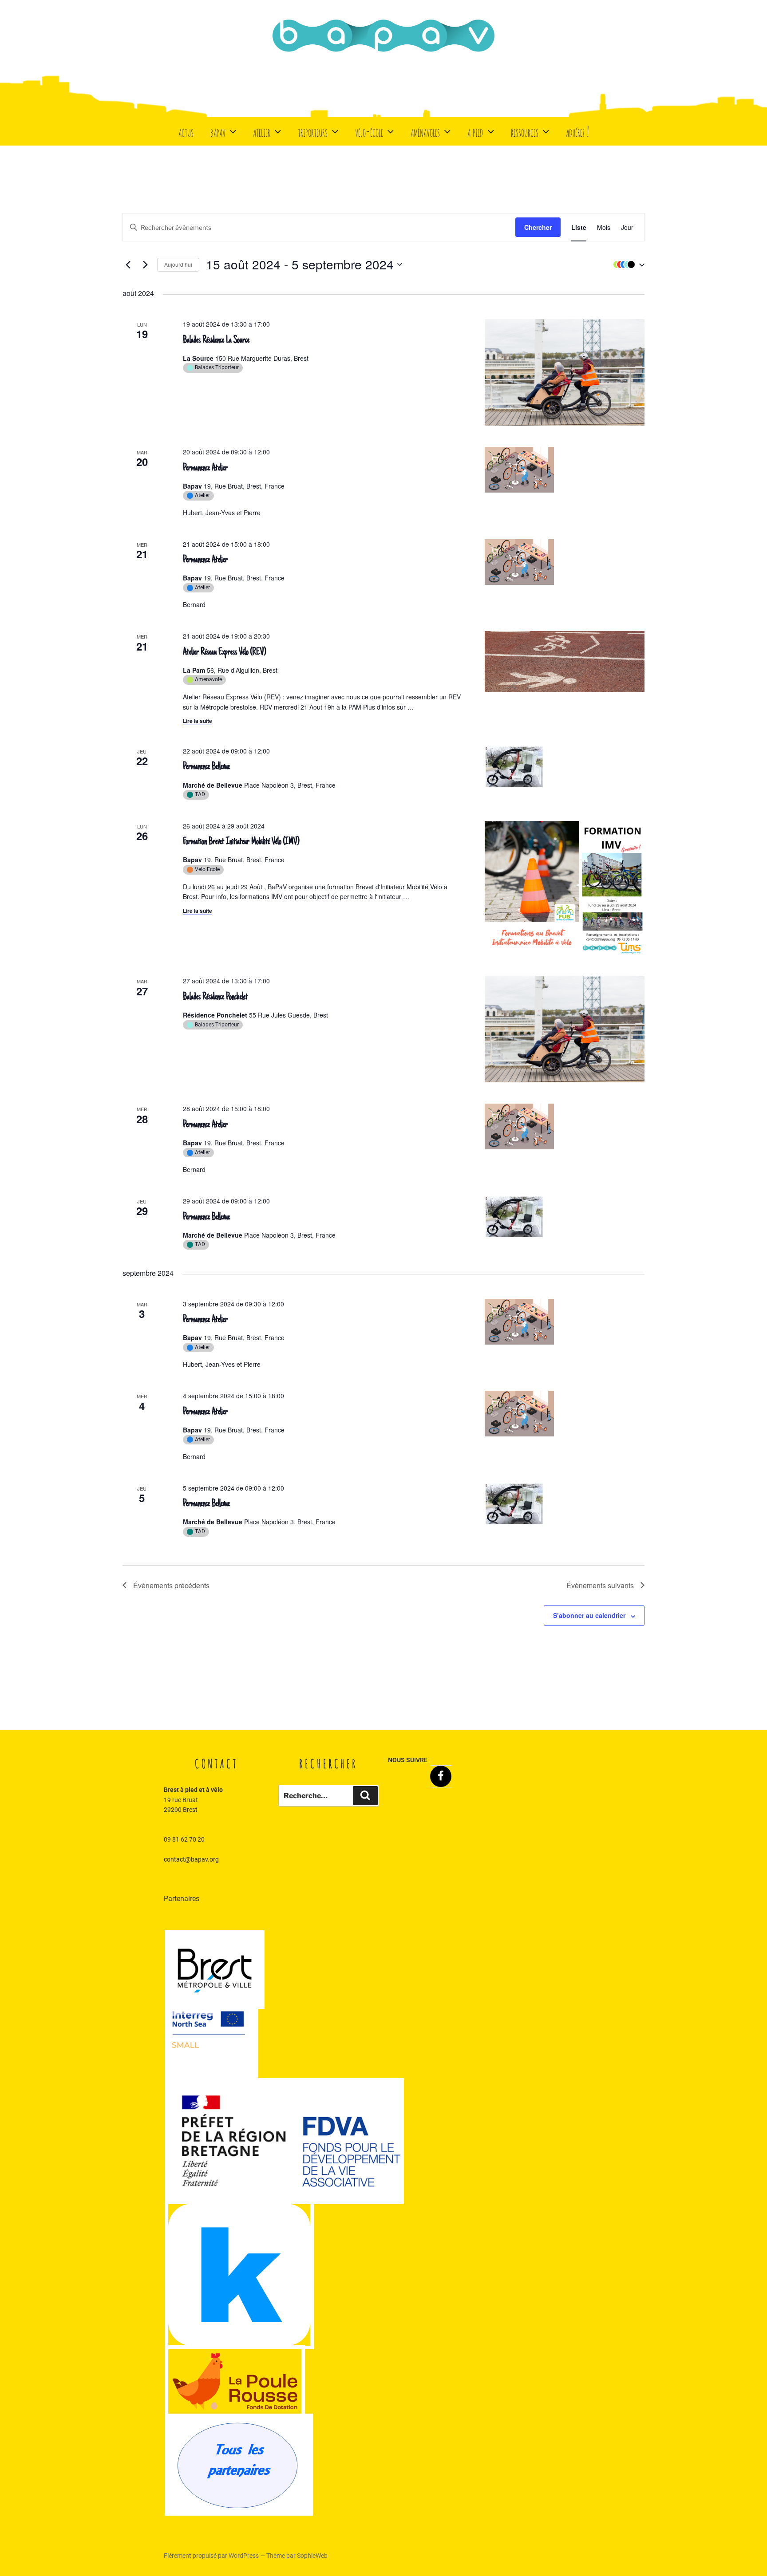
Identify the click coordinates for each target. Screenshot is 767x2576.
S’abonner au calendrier (589, 1615)
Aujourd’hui (178, 264)
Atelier (262, 131)
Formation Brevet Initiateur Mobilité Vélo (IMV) (241, 842)
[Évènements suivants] (145, 264)
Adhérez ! (577, 131)
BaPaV (218, 131)
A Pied (475, 131)
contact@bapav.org (191, 1859)
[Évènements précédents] (128, 264)
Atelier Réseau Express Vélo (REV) (224, 652)
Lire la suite (198, 721)
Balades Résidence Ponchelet (215, 997)
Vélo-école (369, 131)
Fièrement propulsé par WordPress (212, 2556)
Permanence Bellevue (206, 767)
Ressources (525, 131)
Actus (186, 131)
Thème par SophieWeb (297, 2556)
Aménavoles (425, 131)
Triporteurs (313, 131)
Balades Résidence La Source (216, 340)
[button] (627, 264)
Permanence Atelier (205, 468)
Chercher (538, 227)
